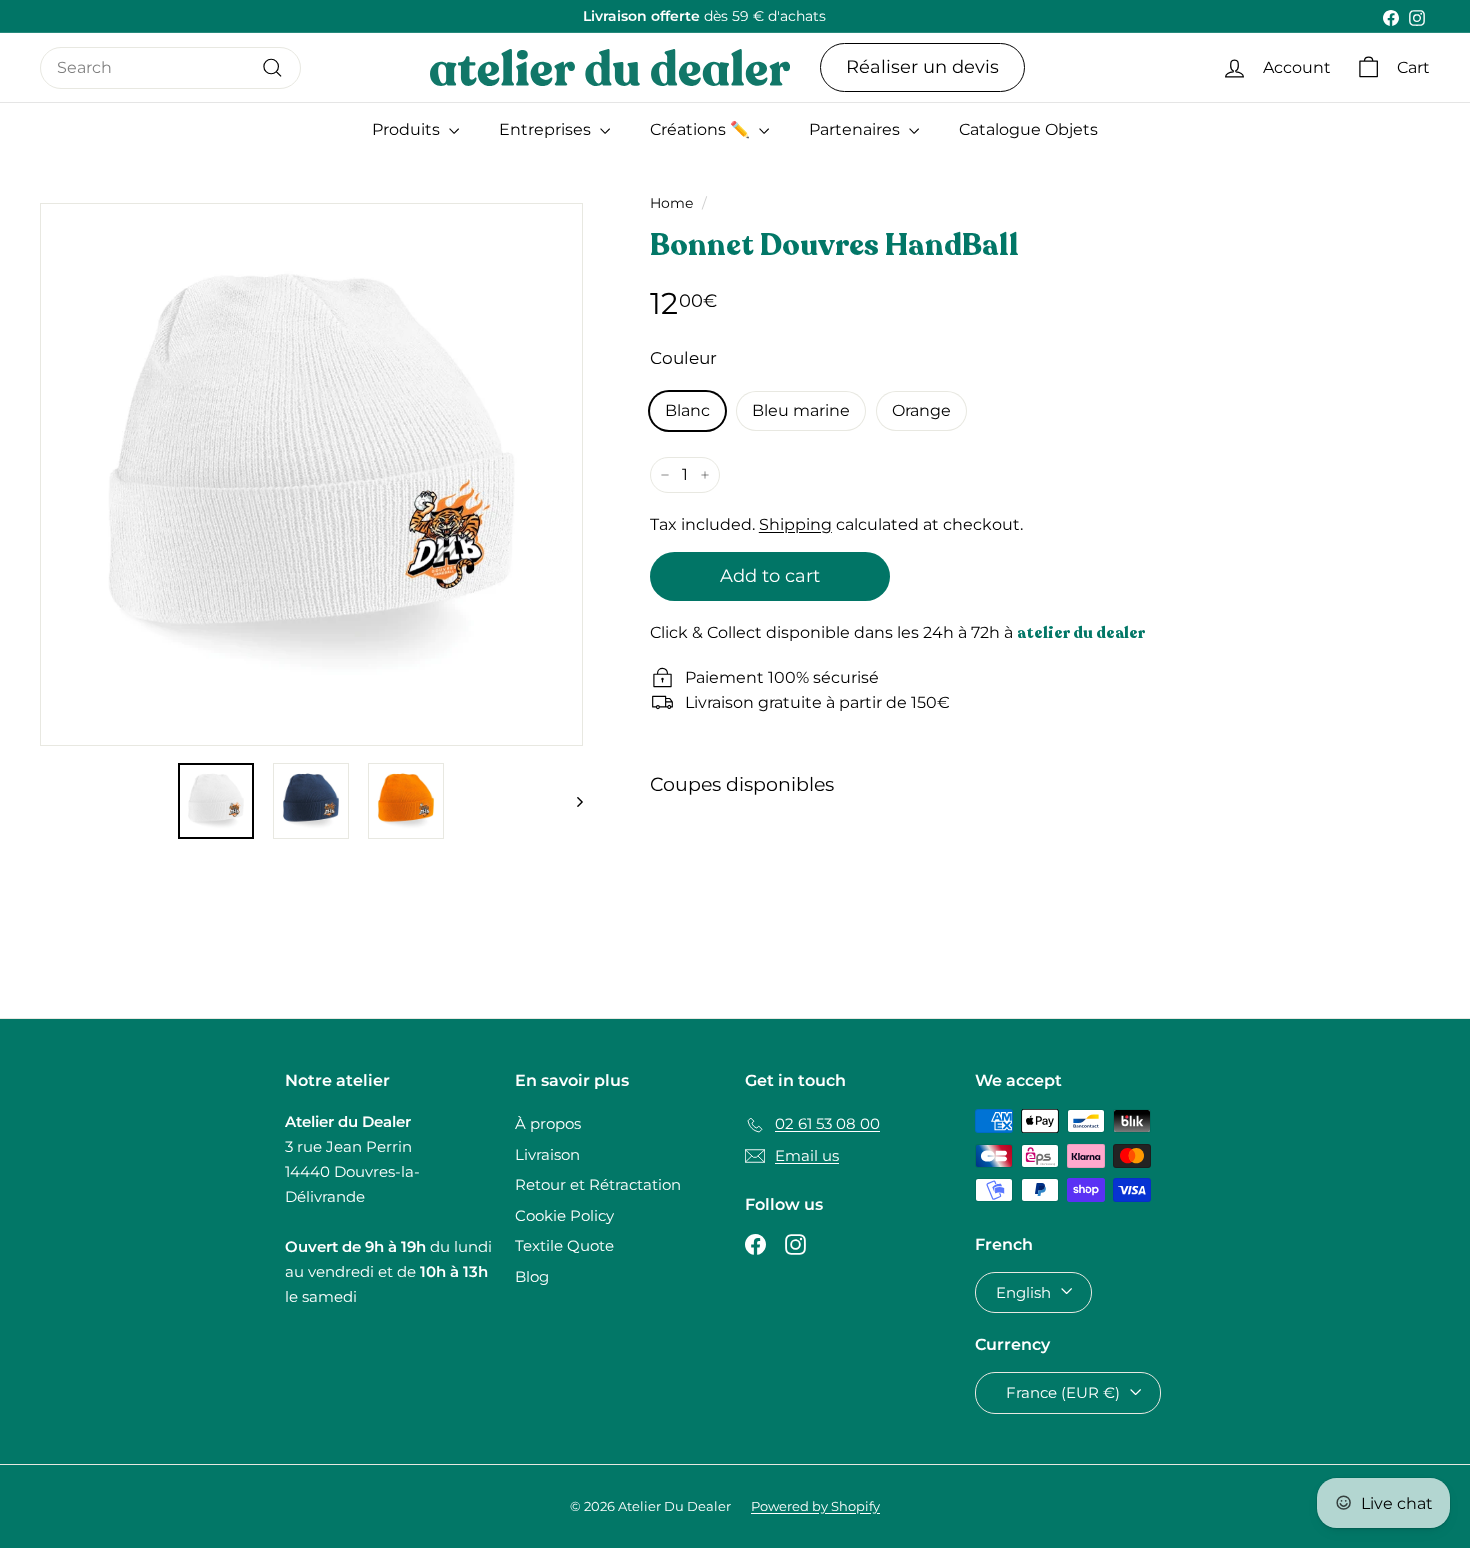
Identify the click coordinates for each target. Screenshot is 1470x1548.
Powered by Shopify (815, 1506)
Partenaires (856, 129)
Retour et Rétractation (598, 1184)
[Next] (570, 801)
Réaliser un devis (922, 67)
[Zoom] (311, 474)
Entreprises (547, 129)
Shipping (795, 524)
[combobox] (170, 68)
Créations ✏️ (702, 129)
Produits (408, 129)
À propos (548, 1123)
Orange (921, 410)
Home (671, 203)
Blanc (687, 410)
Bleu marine (801, 410)
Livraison (547, 1154)
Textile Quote (564, 1245)
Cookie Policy (564, 1215)
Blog (532, 1276)
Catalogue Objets (1028, 129)
